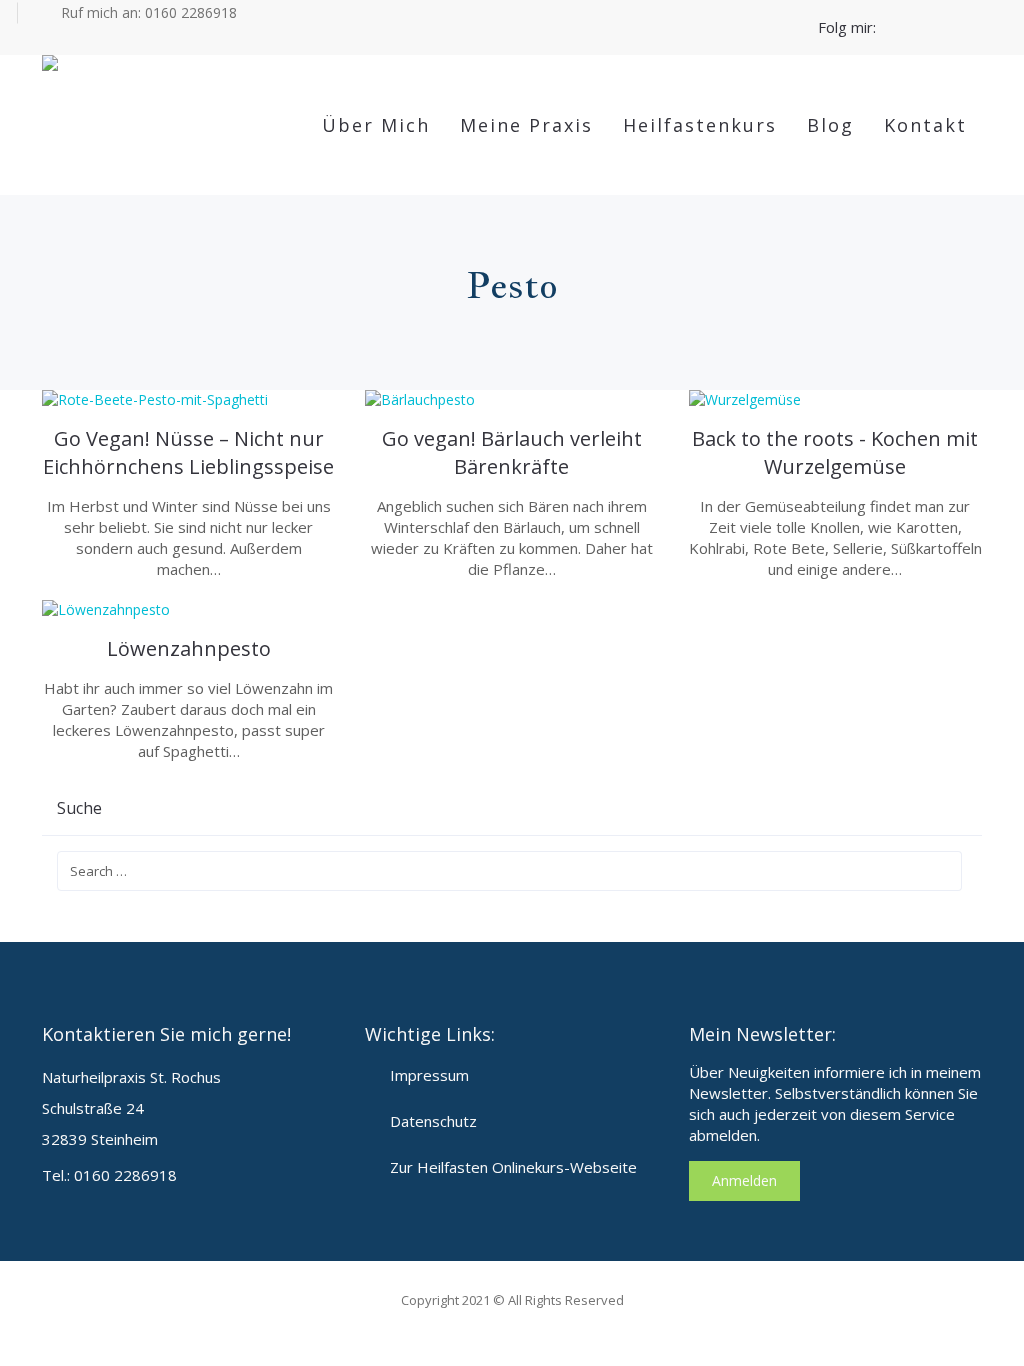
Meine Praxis (526, 125)
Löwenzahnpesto (189, 648)
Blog (830, 125)
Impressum (429, 1075)
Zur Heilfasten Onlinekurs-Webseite (513, 1167)
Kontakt (925, 125)
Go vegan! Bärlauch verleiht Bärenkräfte (512, 452)
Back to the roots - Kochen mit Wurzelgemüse (835, 452)
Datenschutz (433, 1121)
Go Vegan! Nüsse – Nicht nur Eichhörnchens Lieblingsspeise (188, 452)
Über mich (376, 125)
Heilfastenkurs (700, 125)
